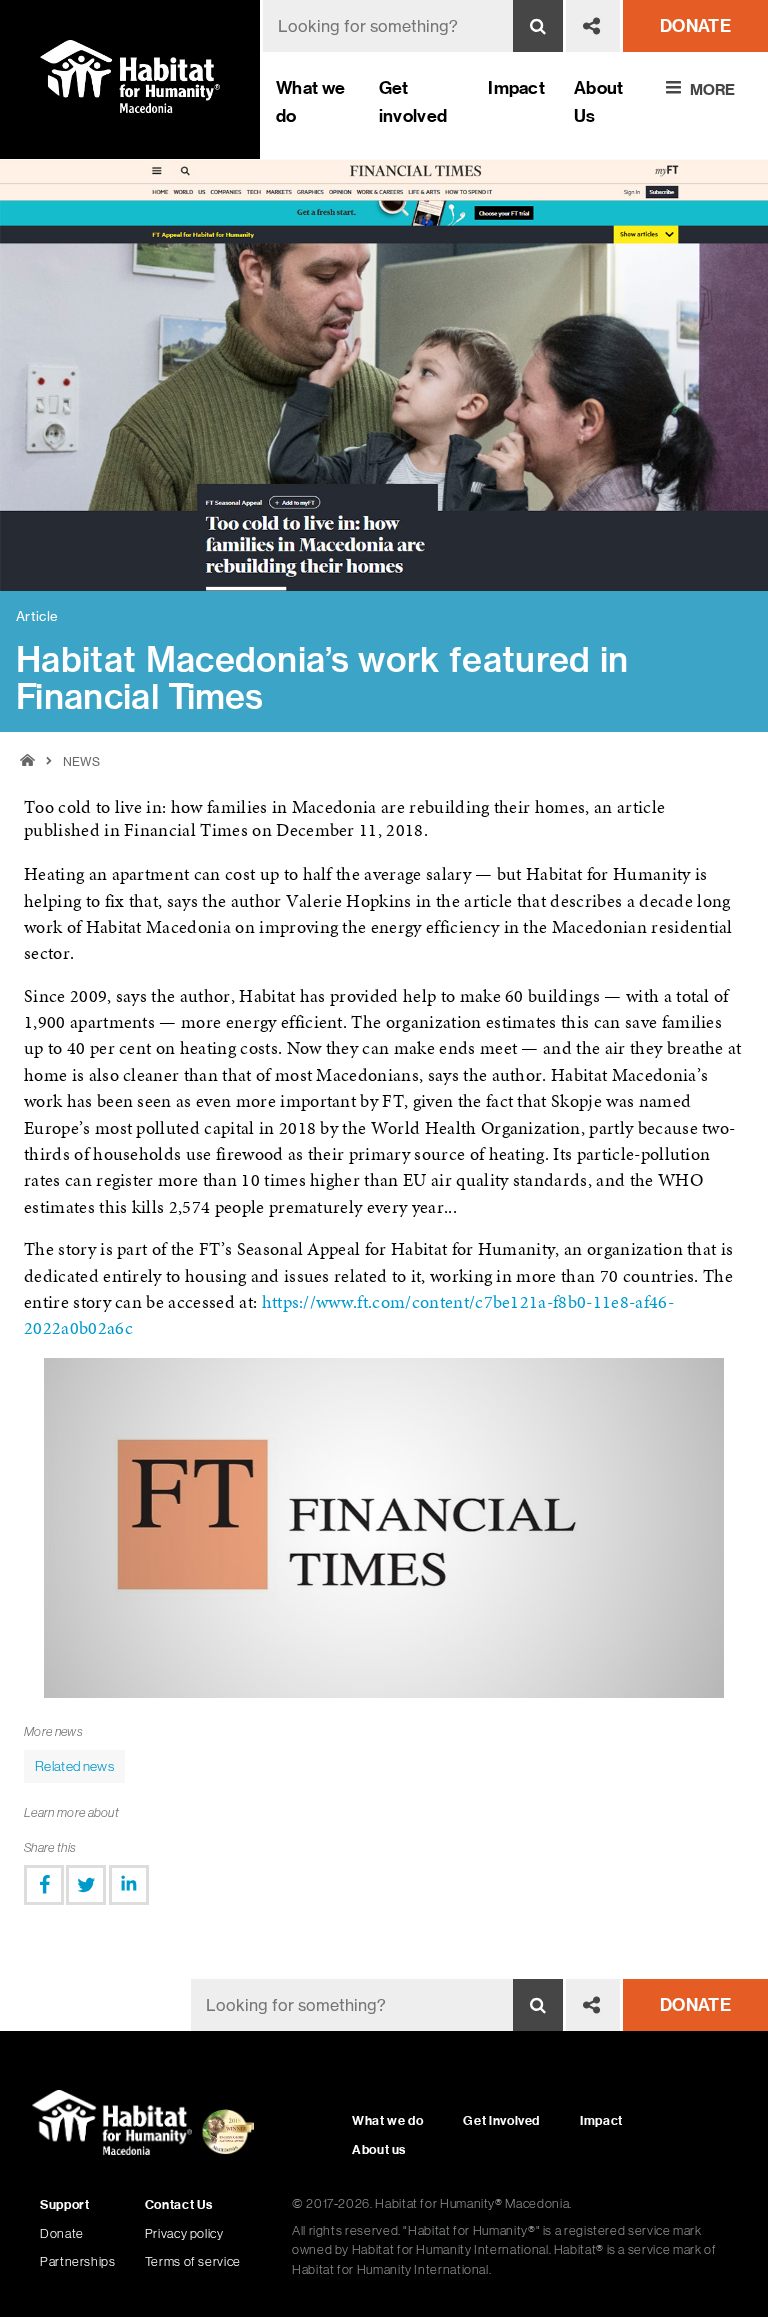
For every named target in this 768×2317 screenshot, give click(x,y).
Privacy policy (184, 2233)
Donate (62, 2233)
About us (379, 2149)
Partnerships (78, 2261)
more (712, 89)
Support (64, 2204)
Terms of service (193, 2261)
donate (695, 25)
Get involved (413, 101)
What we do (310, 101)
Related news (74, 1766)
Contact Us (179, 2204)
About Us (599, 101)
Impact (516, 87)
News (81, 761)
